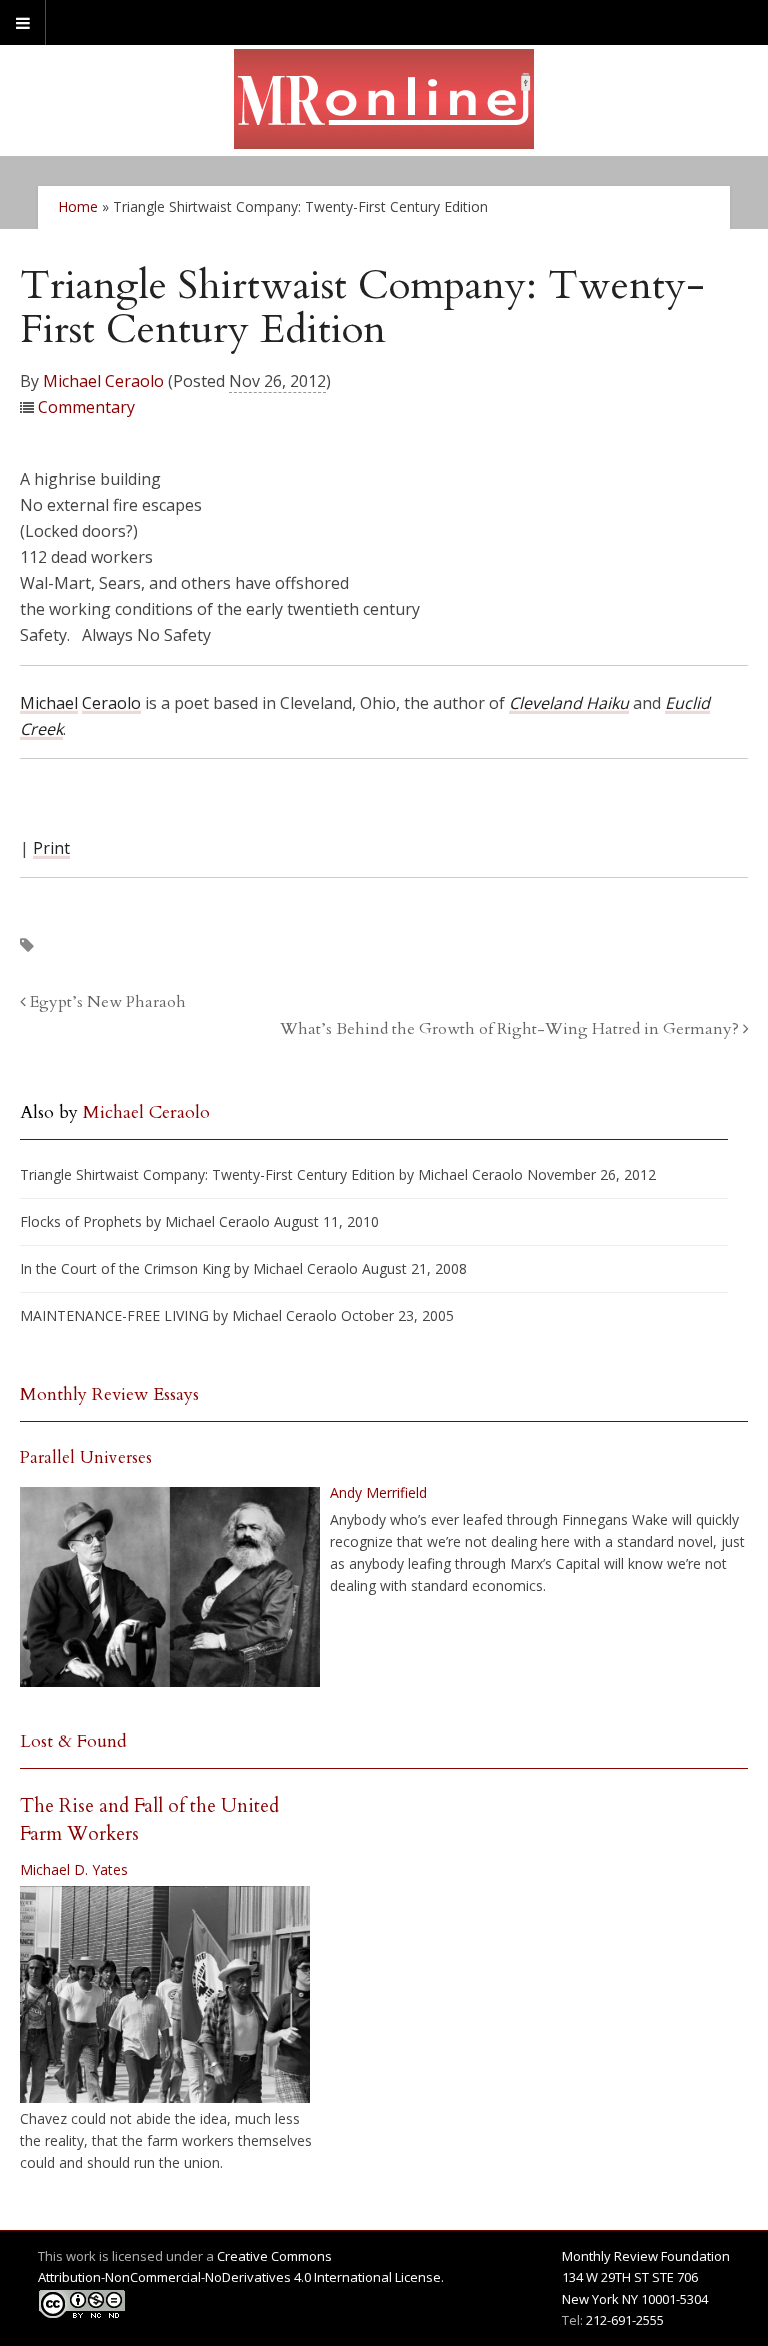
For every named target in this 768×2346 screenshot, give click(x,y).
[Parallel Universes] (170, 1587)
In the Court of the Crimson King (125, 1268)
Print (51, 848)
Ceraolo (111, 703)
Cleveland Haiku (569, 703)
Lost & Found (73, 1741)
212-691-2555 (625, 2320)
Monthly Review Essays (109, 1394)
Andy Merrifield (378, 1492)
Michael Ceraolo (103, 381)
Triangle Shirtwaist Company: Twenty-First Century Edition (207, 1174)
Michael (49, 703)
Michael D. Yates (74, 1869)
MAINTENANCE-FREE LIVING (114, 1315)
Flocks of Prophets (81, 1221)
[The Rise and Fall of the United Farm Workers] (165, 1995)
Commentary (86, 407)
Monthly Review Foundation (646, 2256)
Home (78, 206)
